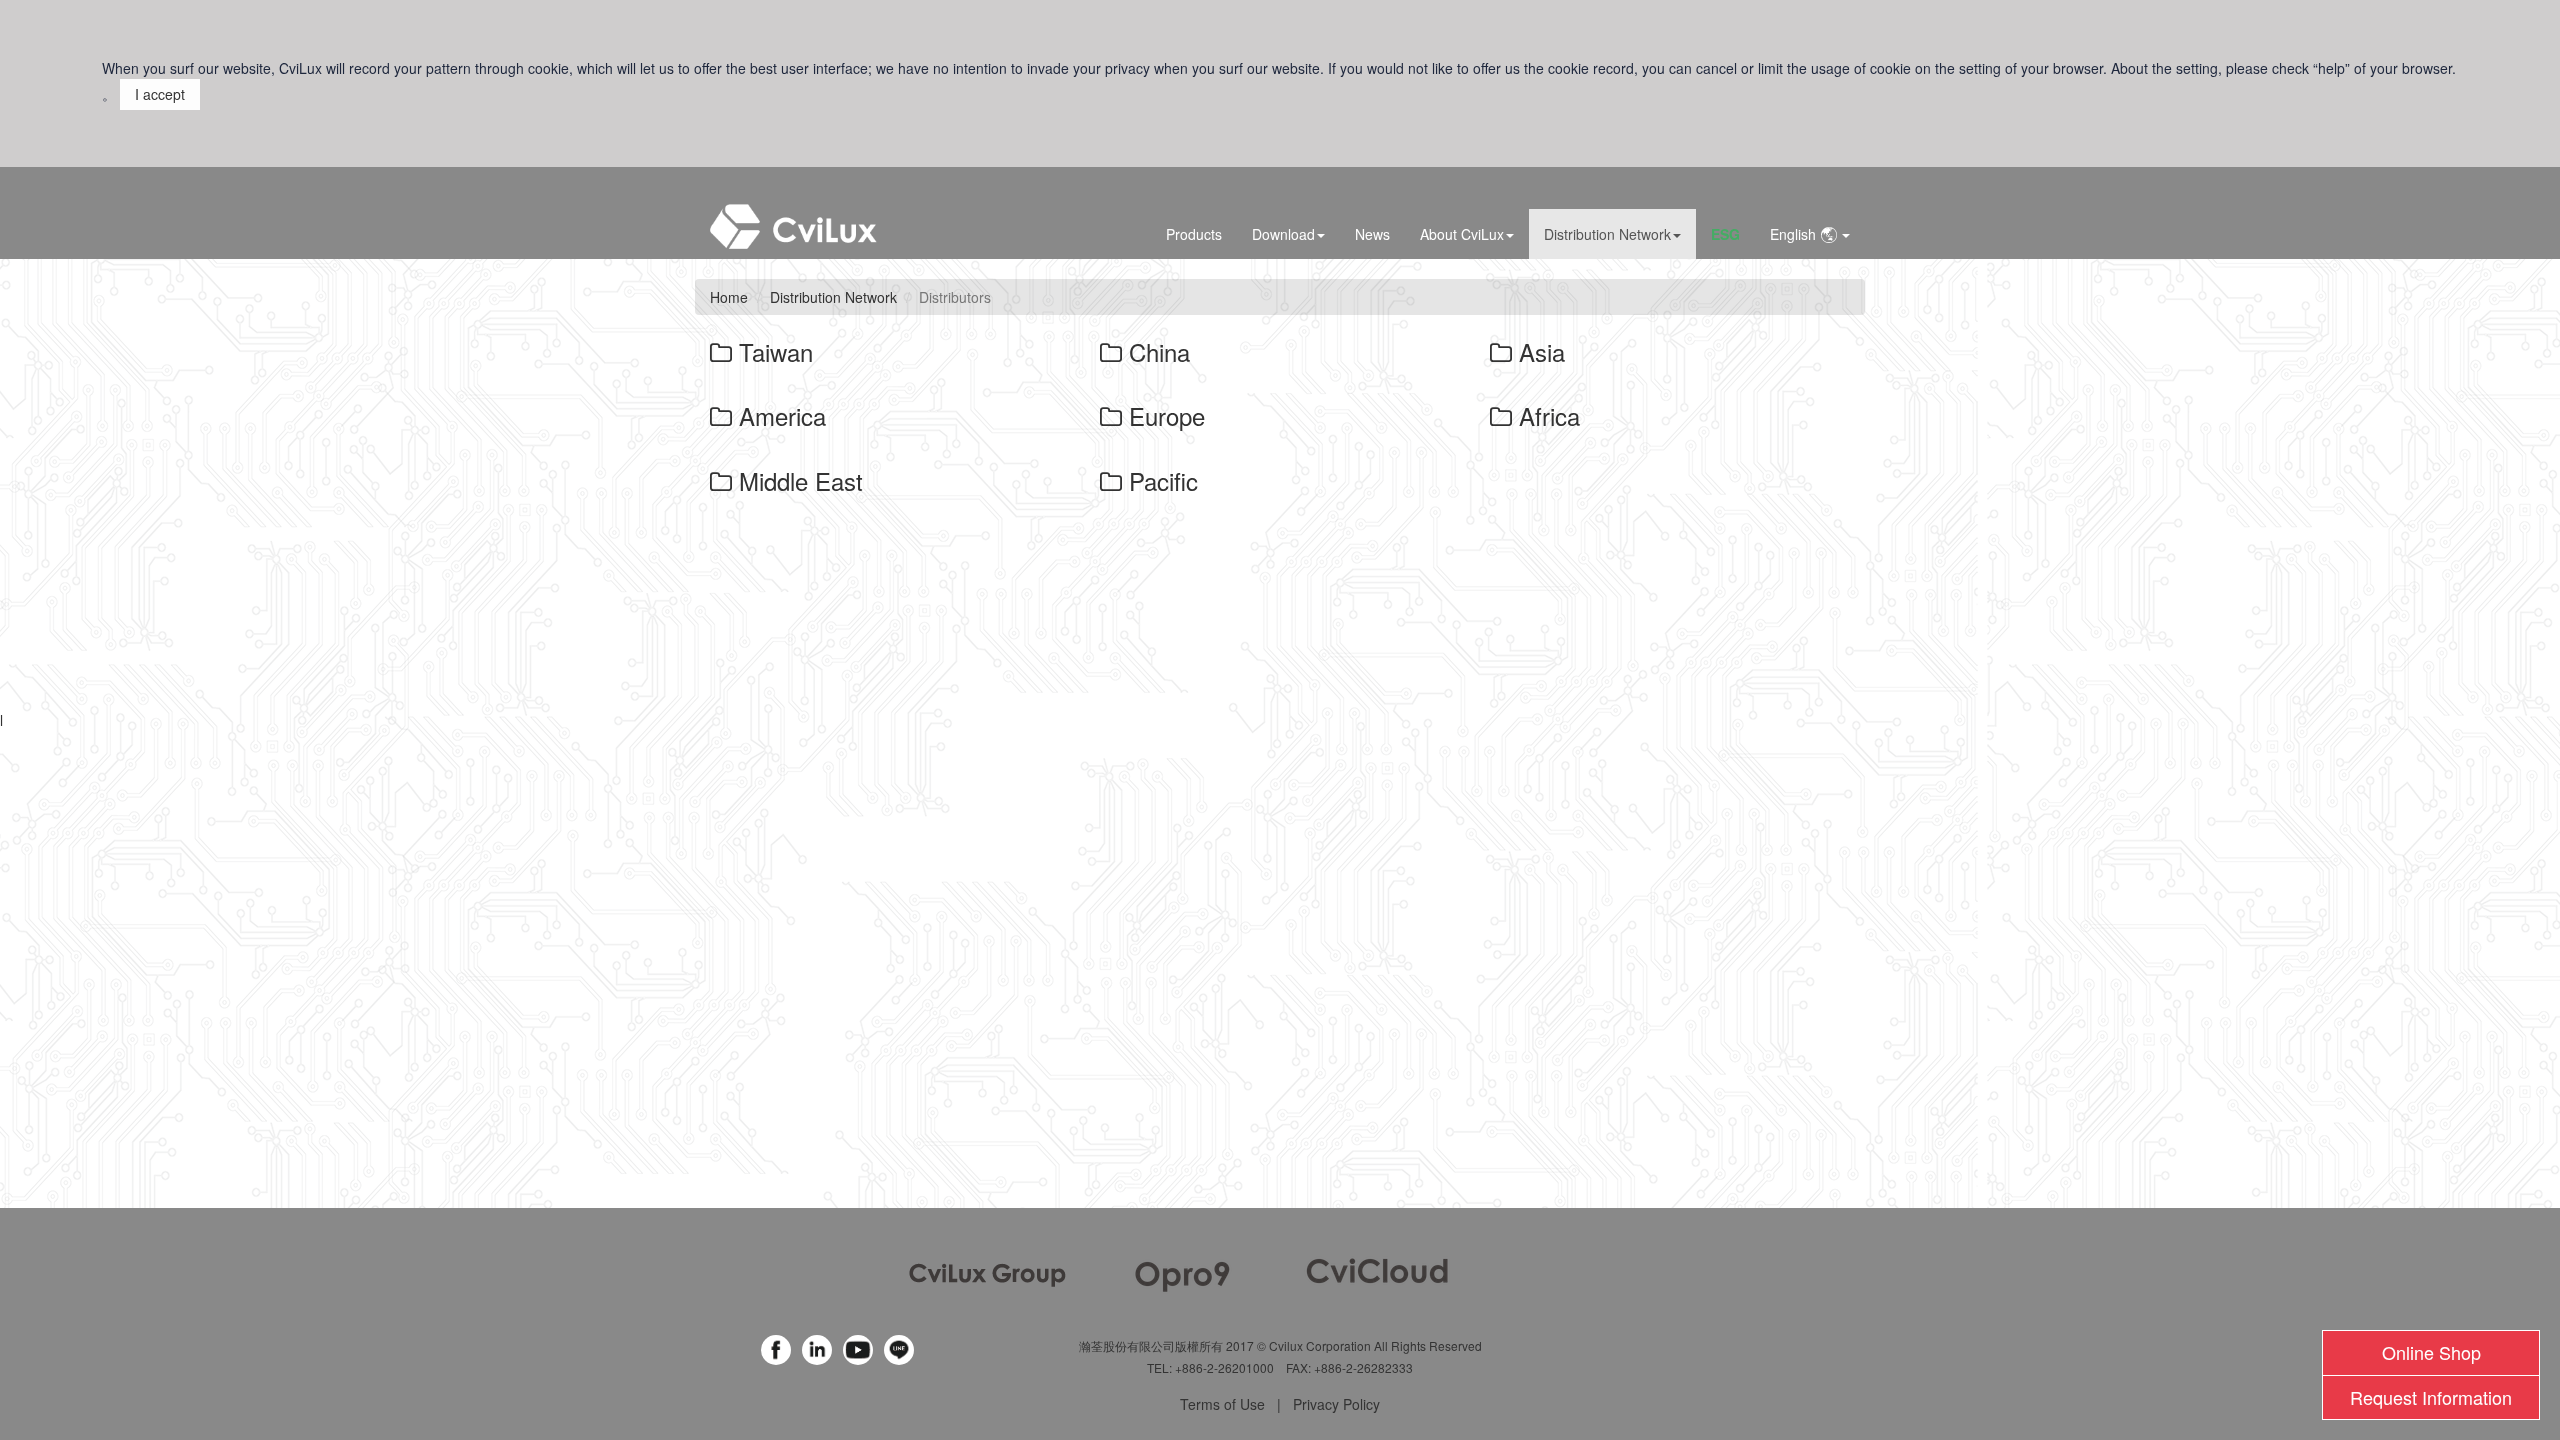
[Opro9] (1182, 1273)
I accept (160, 94)
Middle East (797, 480)
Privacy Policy (1336, 1404)
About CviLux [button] (1462, 234)
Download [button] (1283, 234)
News (1372, 234)
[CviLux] (987, 1273)
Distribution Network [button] (1607, 234)
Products (1194, 234)
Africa (1546, 415)
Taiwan (772, 351)
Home (729, 297)
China (1156, 351)
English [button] (1795, 234)
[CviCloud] (1377, 1268)
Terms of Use (1222, 1404)
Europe (1163, 415)
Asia (1538, 351)
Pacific (1160, 480)
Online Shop (2431, 1352)
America (779, 415)
